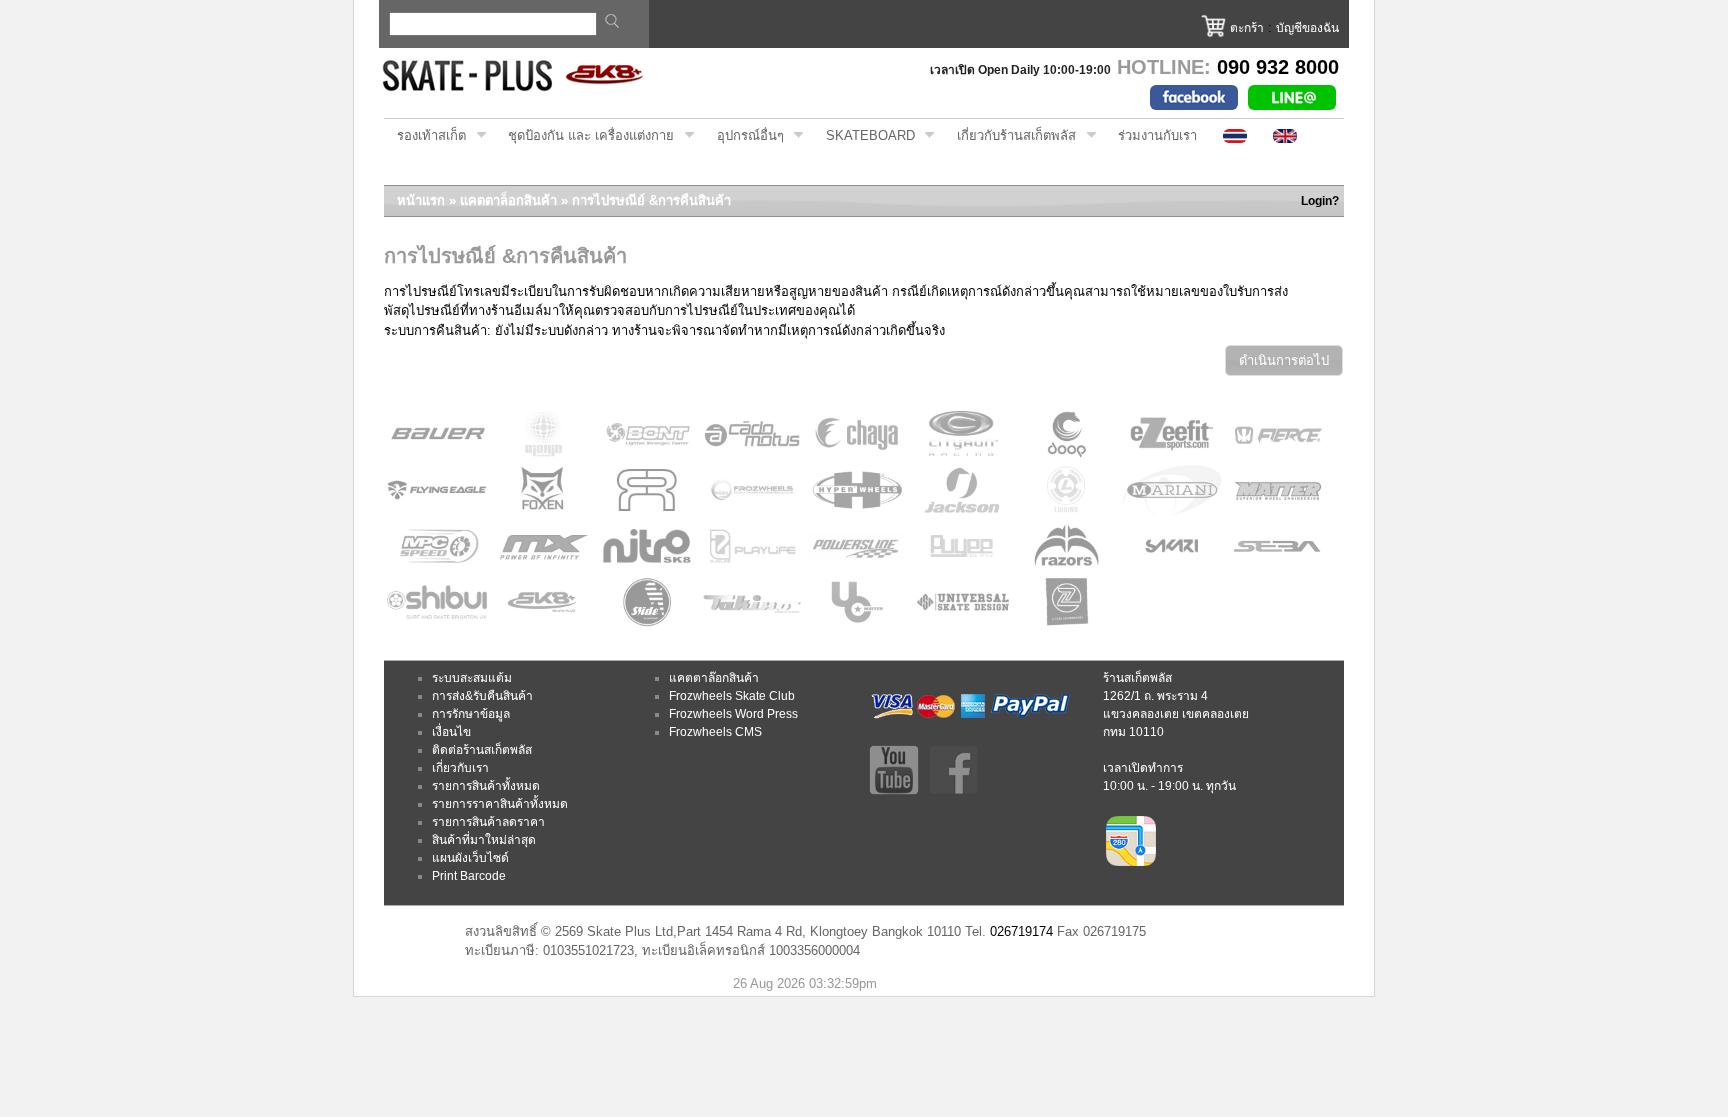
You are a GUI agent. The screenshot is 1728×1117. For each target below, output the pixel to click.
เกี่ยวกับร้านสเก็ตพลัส (1010, 136)
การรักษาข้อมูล (471, 714)
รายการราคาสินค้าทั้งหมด (500, 804)
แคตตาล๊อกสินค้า (714, 678)
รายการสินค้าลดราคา (488, 822)
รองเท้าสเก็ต (425, 136)
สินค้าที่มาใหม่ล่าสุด (484, 840)
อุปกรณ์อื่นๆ (744, 136)
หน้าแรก (421, 200)
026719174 (1021, 931)
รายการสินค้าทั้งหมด (486, 786)
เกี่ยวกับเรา (460, 768)
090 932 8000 (1278, 67)
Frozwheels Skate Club (732, 696)
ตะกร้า (1247, 28)
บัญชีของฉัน (1307, 28)
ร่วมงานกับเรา (1157, 135)
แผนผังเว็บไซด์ (470, 858)
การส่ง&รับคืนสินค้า (482, 696)
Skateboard (864, 136)
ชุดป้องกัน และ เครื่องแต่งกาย (584, 136)
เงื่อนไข (451, 732)
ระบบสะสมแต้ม (472, 678)
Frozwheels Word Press (733, 714)
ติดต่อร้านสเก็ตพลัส (482, 750)
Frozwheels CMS (715, 732)
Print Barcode (469, 876)
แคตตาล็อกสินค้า (508, 200)
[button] (1284, 360)
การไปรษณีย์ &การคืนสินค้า (651, 200)
